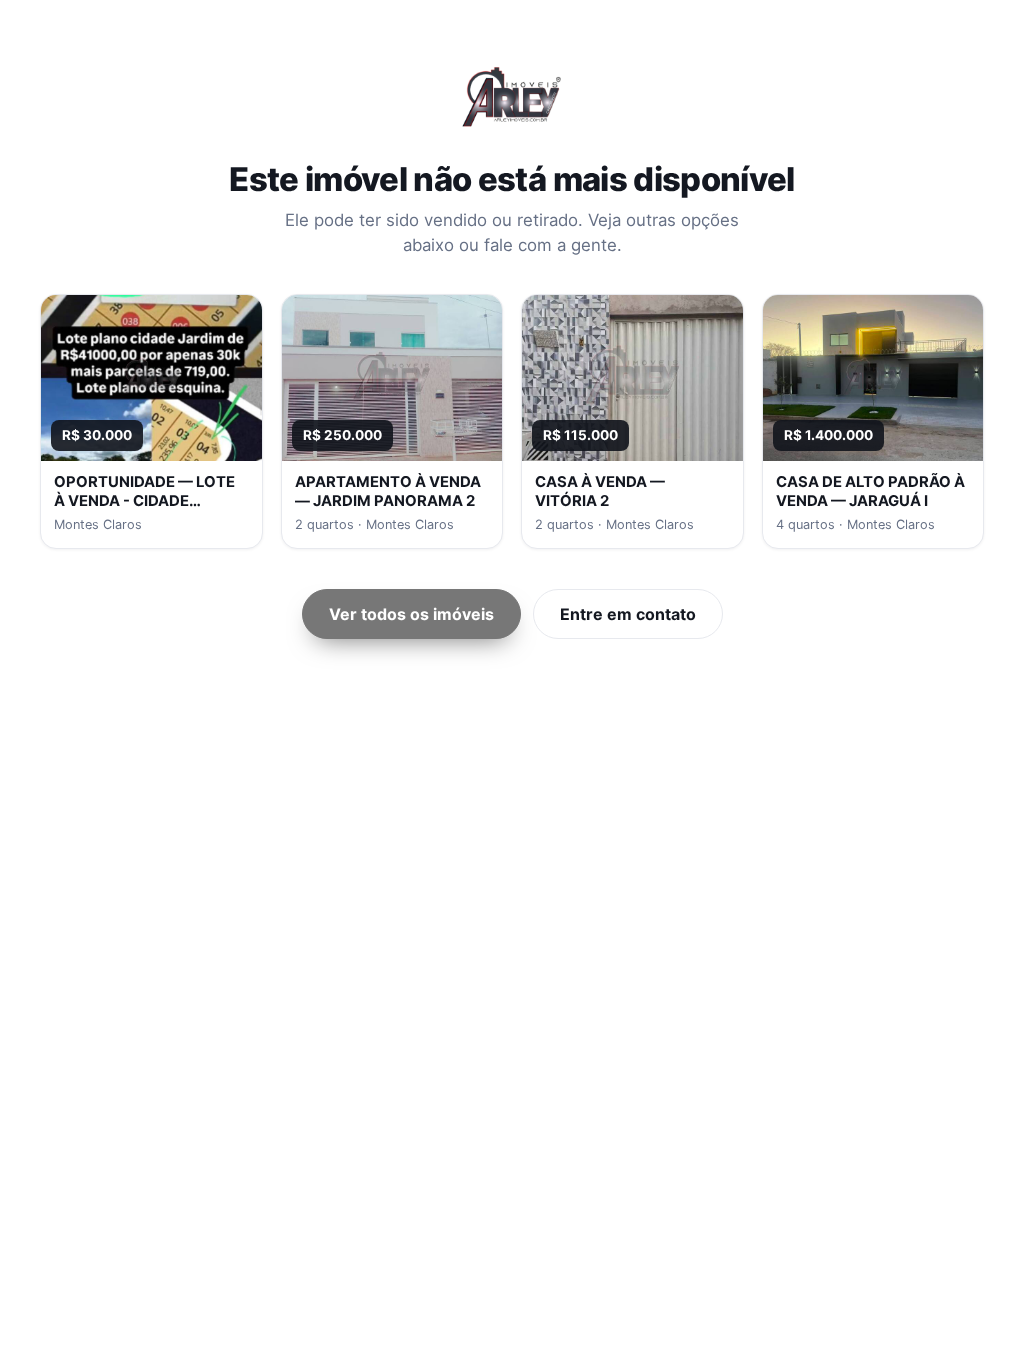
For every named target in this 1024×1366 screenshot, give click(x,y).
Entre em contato (628, 614)
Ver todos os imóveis (411, 614)
